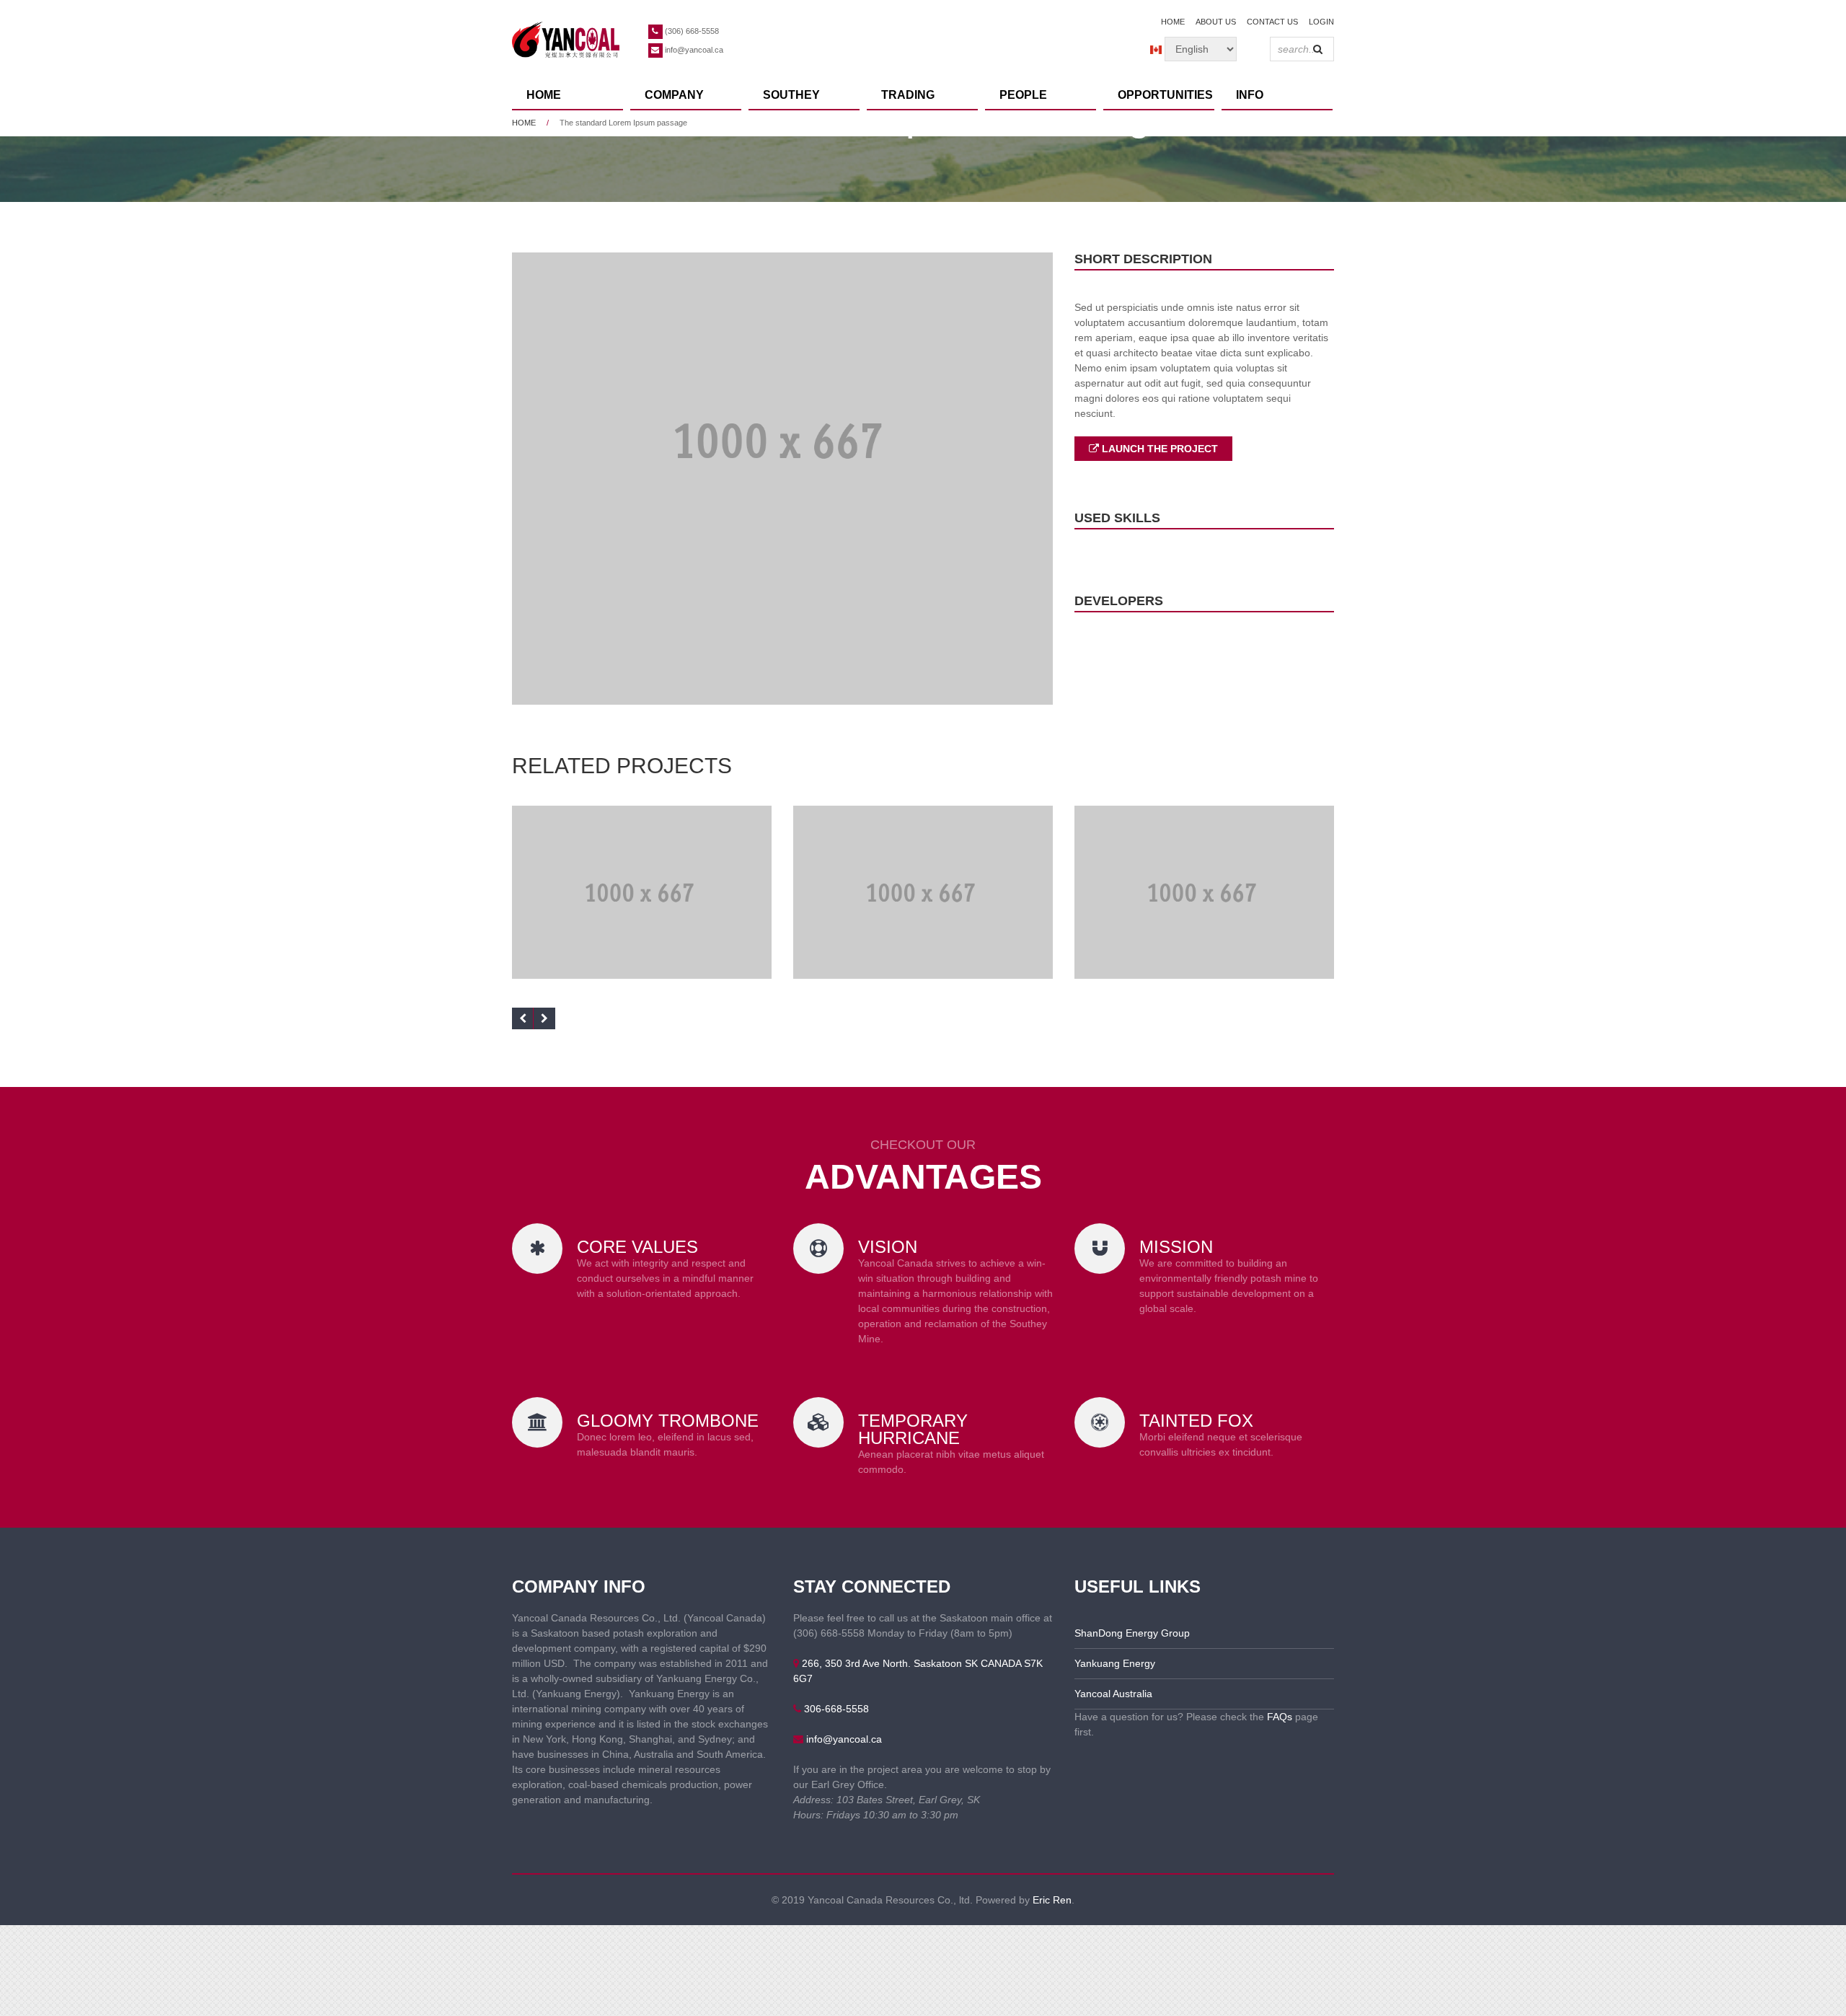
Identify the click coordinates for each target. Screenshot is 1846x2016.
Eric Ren (1052, 1900)
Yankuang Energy (1115, 1663)
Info (1250, 95)
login (1321, 22)
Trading (908, 95)
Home (1173, 22)
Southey (791, 95)
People (1023, 95)
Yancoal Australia (1113, 1694)
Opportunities (1165, 95)
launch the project (1158, 449)
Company (674, 95)
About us (1216, 22)
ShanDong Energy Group (1132, 1633)
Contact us (1272, 22)
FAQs (1280, 1717)
